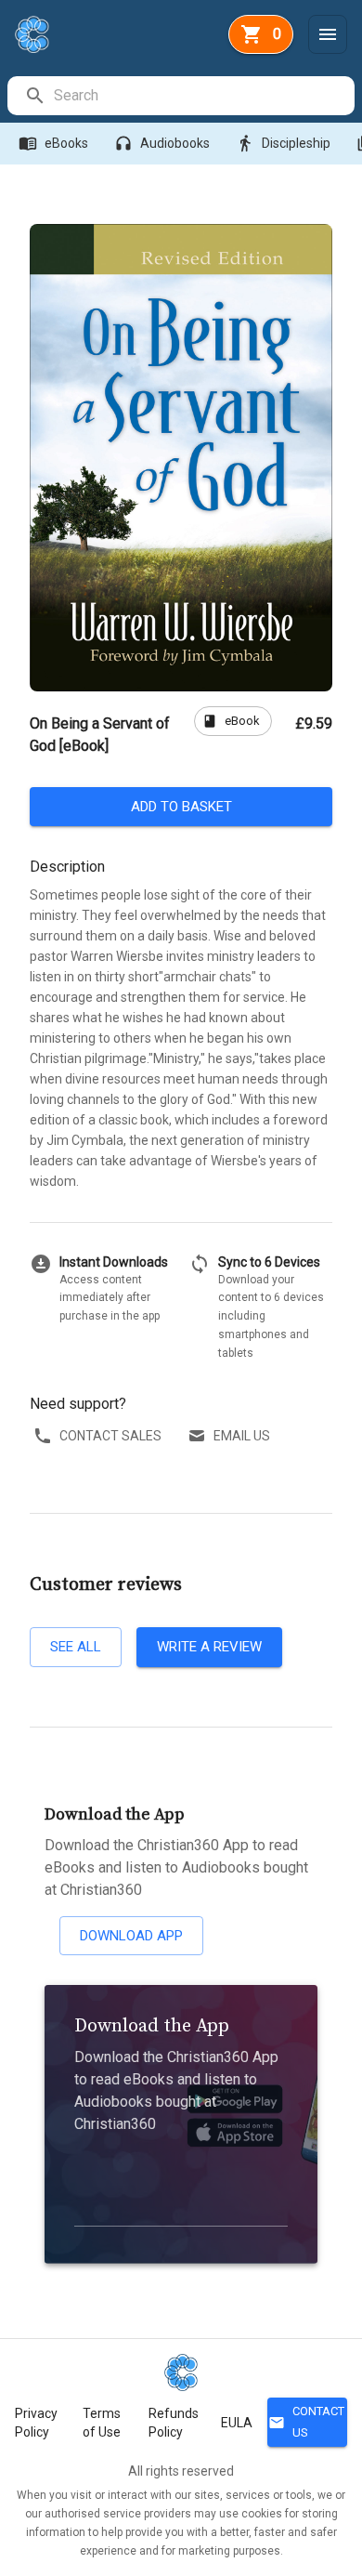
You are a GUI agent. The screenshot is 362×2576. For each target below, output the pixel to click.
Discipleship (283, 143)
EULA (237, 2423)
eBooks (53, 143)
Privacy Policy (36, 2423)
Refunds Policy (174, 2423)
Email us (242, 1436)
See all (76, 1647)
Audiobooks (162, 143)
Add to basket (181, 807)
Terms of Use (102, 2423)
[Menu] (328, 34)
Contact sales (110, 1436)
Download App (131, 1936)
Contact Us (306, 2422)
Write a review (209, 1647)
